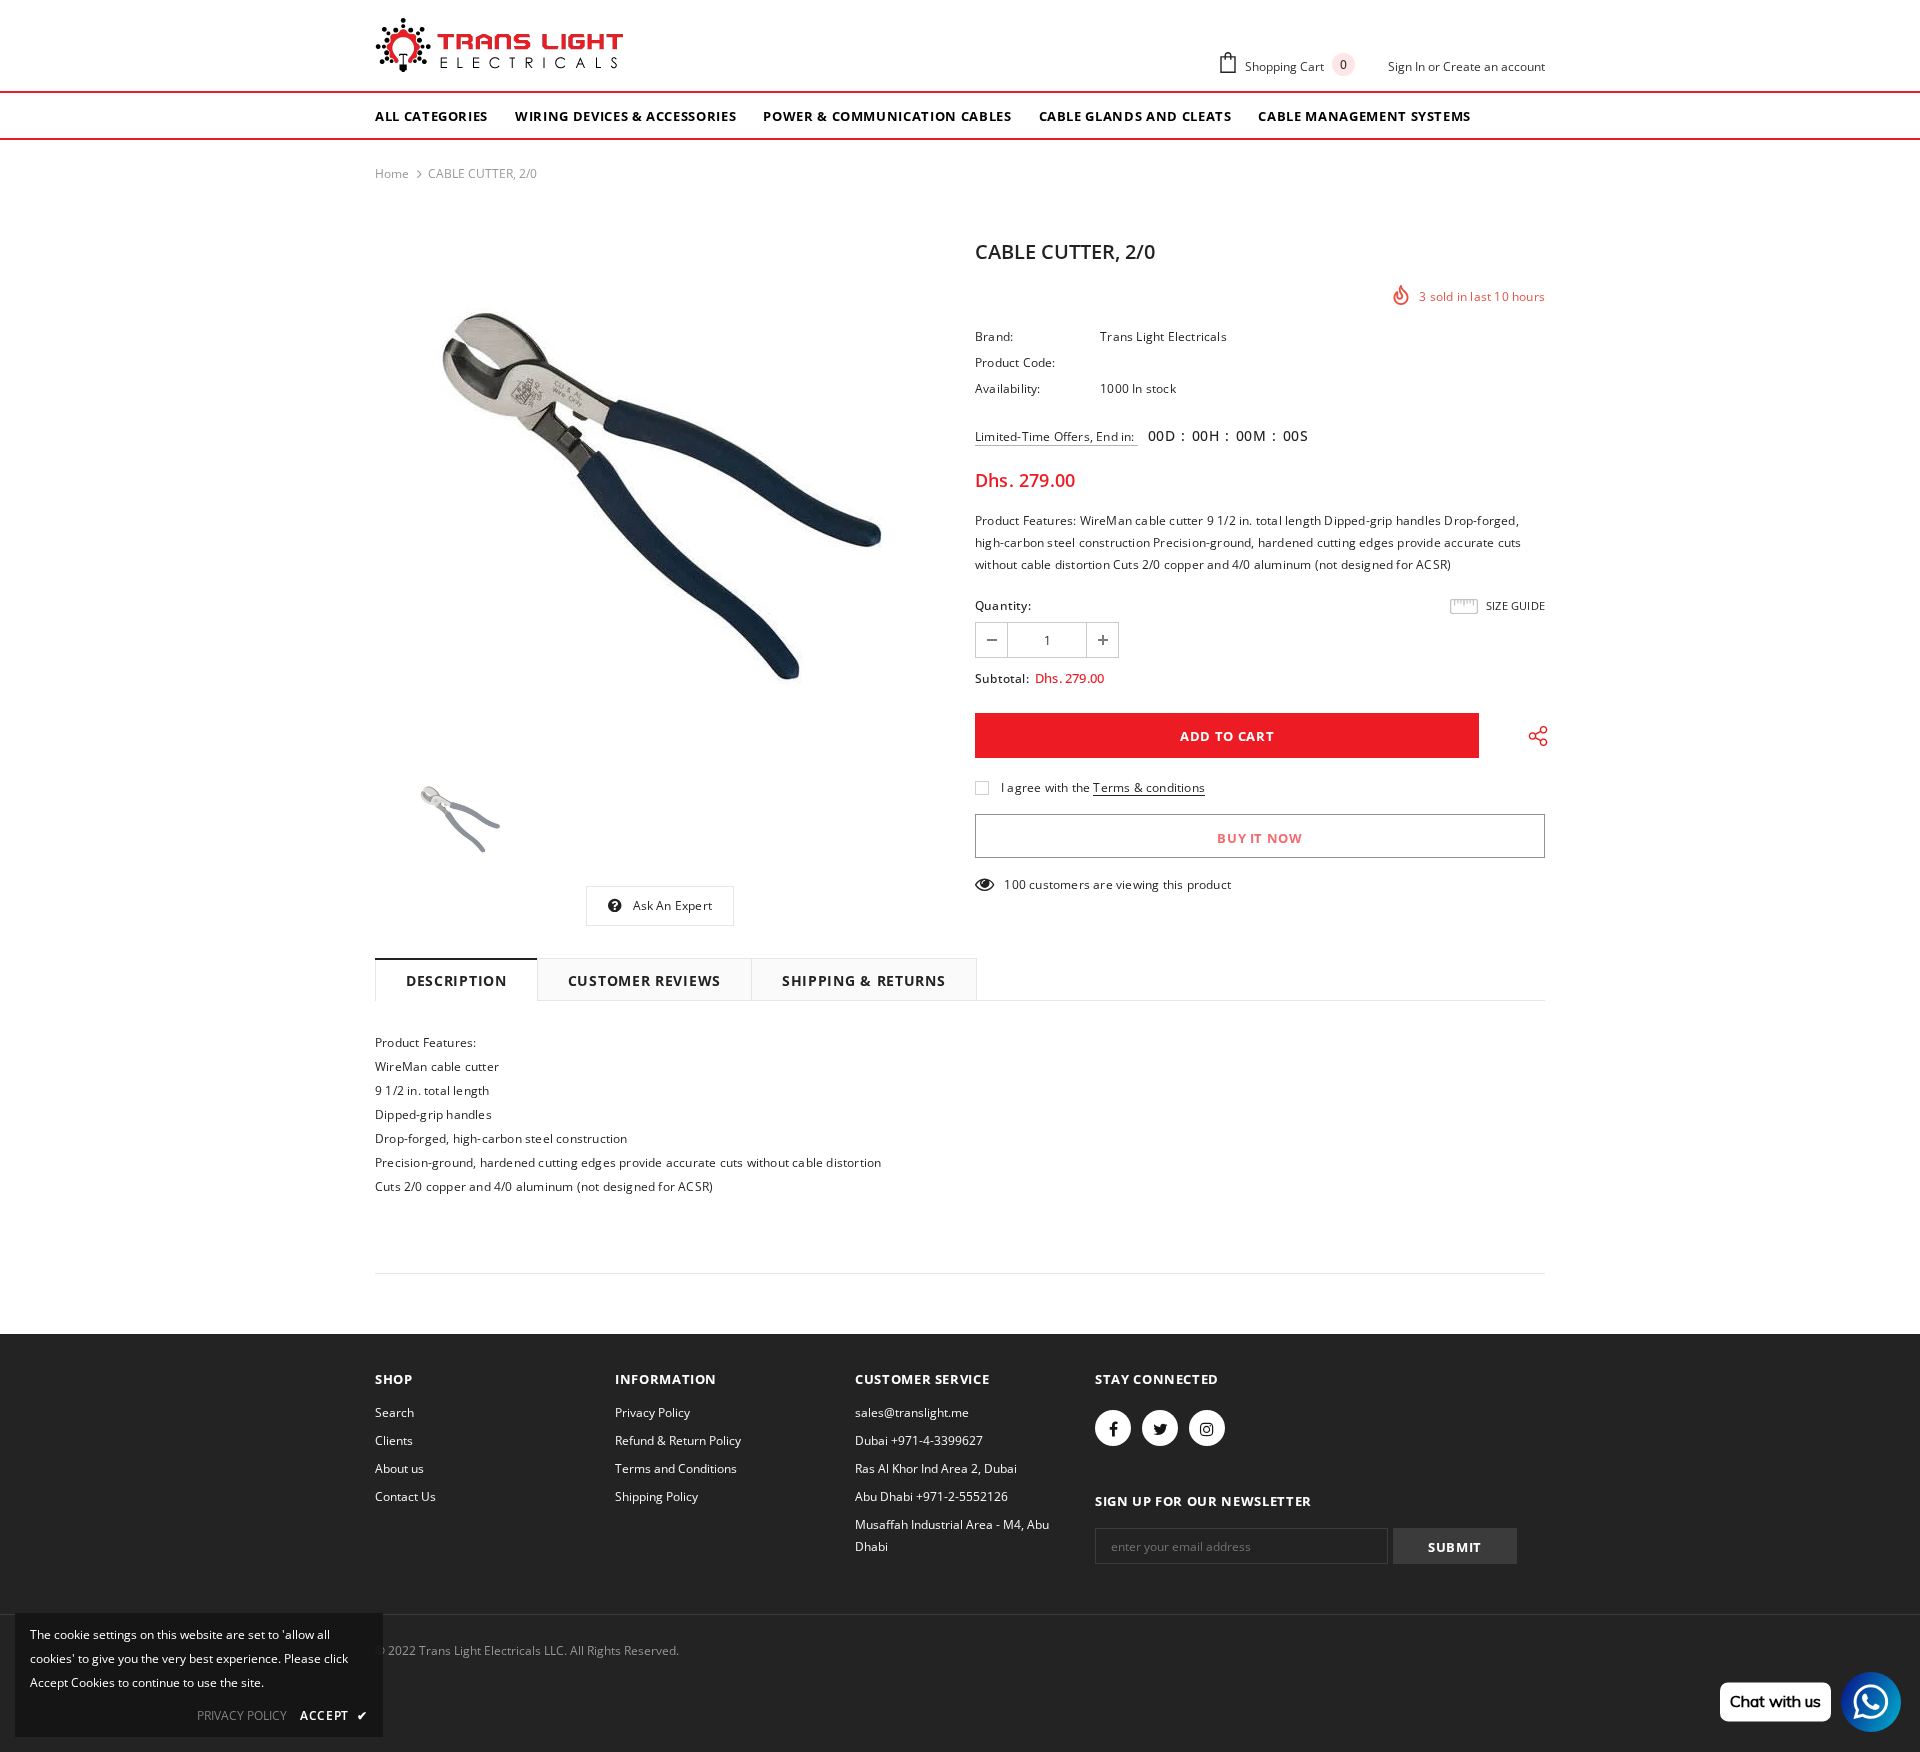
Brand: (994, 336)
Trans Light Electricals (1163, 336)
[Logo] (499, 46)
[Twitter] (1160, 1428)
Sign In (1408, 66)
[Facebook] (1113, 1428)
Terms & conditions (1149, 787)
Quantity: (1003, 605)
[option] (660, 494)
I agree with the (1045, 787)
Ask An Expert (673, 905)
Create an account (1494, 66)
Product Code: (1015, 362)
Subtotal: (1002, 678)
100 (1015, 884)
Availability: (1008, 388)
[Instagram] (1207, 1428)
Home (392, 173)
